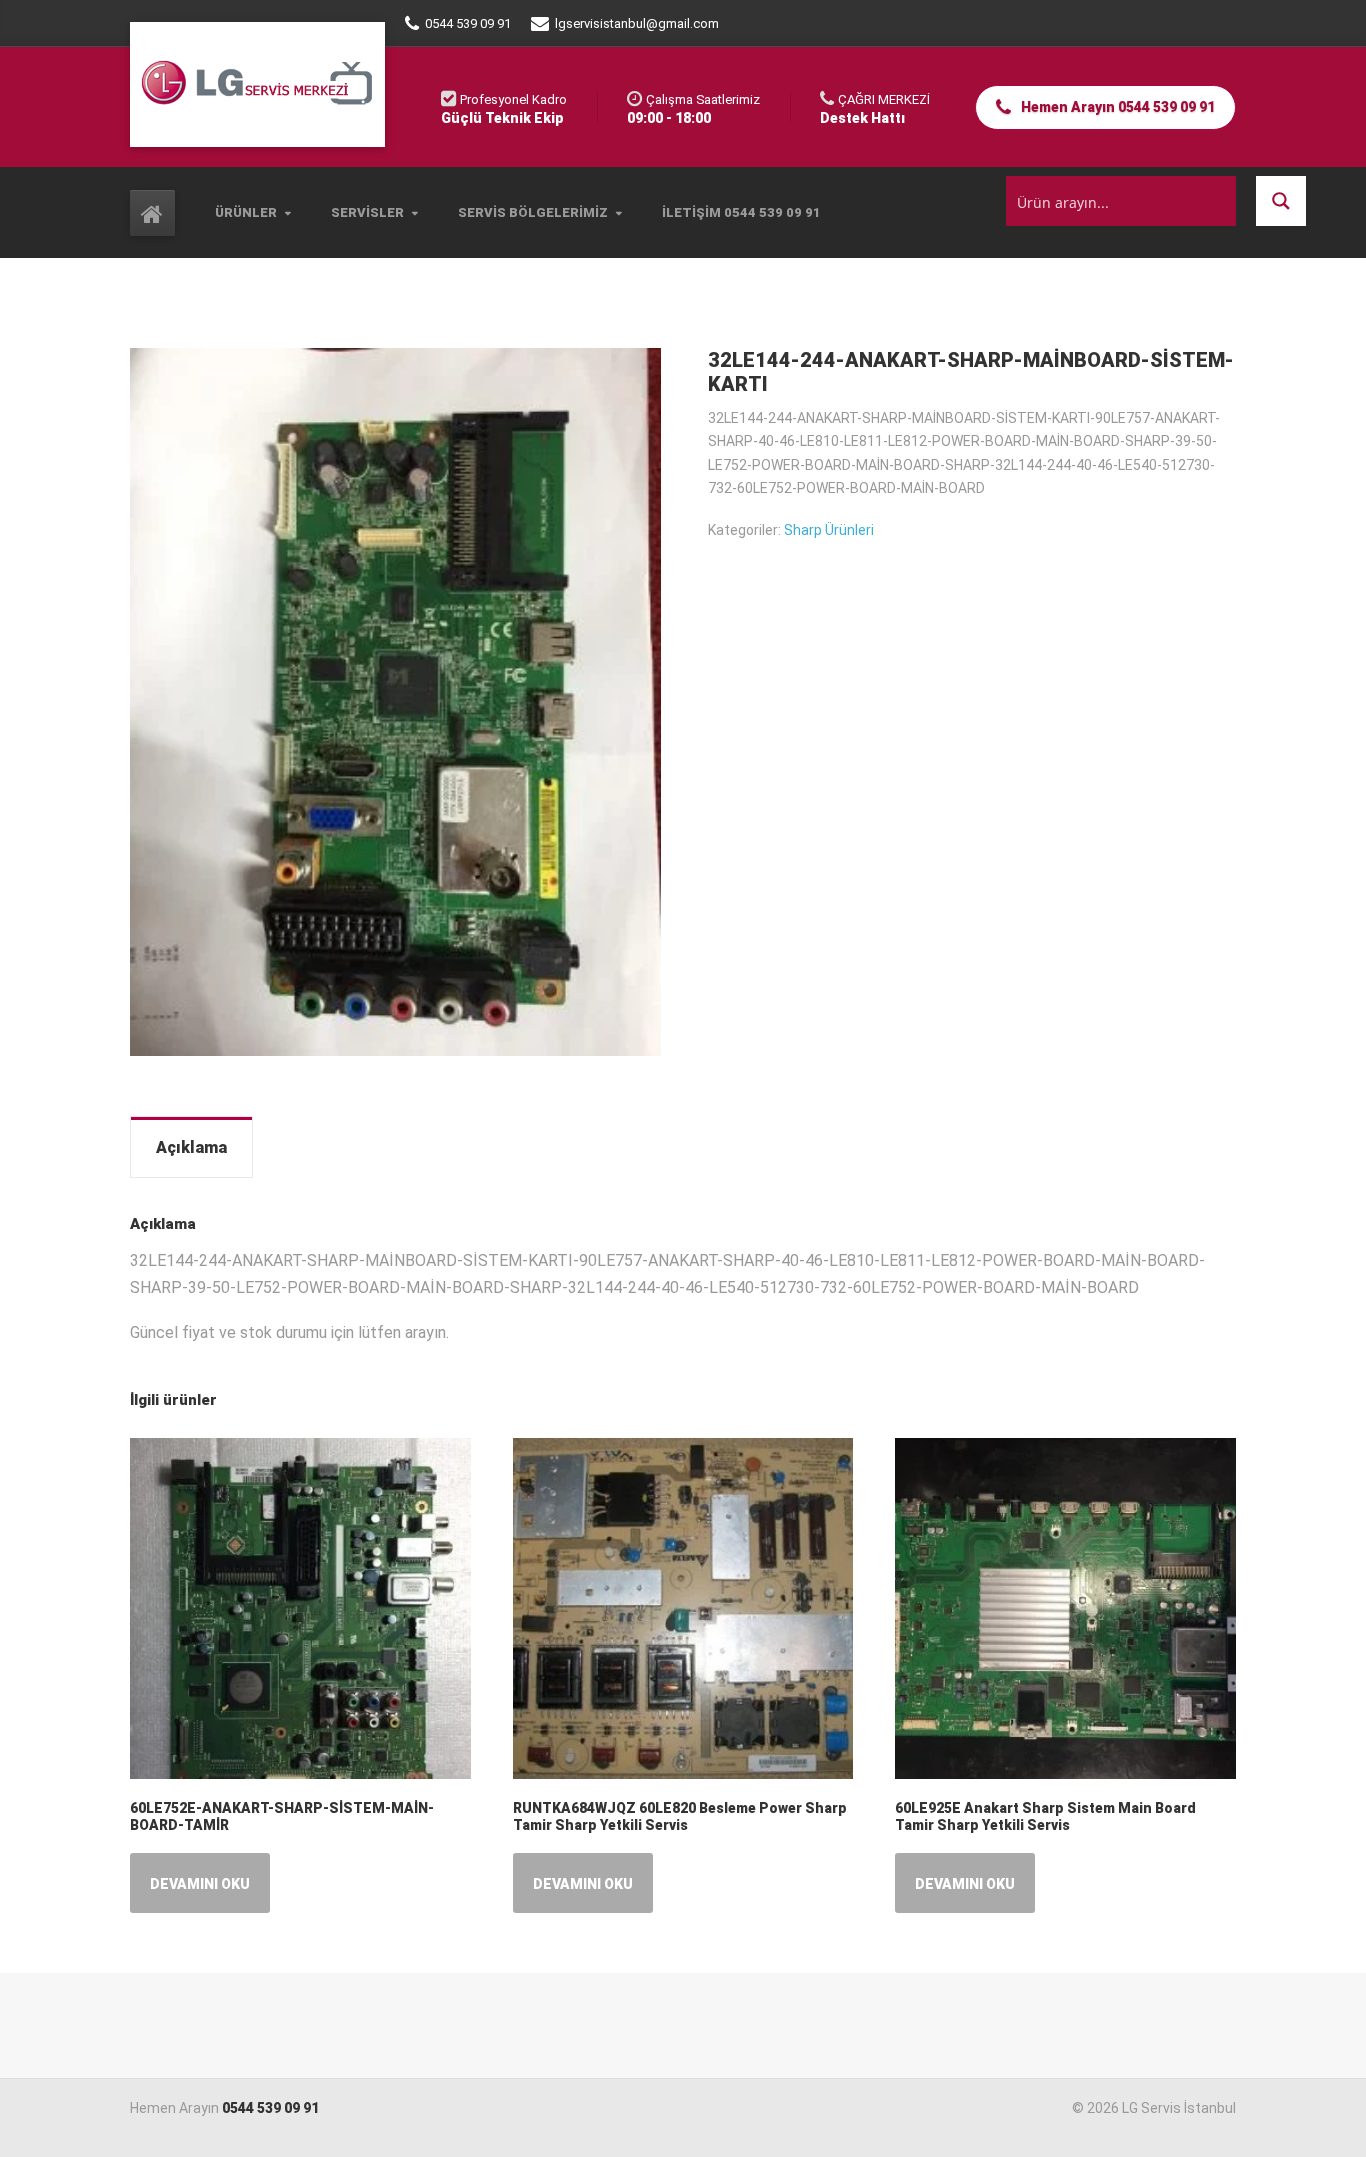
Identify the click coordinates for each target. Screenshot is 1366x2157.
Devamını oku (200, 1884)
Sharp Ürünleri (829, 530)
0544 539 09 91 (270, 2108)
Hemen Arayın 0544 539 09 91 (1116, 107)
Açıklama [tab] (191, 1147)
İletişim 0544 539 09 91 (741, 212)
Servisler (367, 212)
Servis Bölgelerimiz (533, 212)
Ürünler (246, 212)
